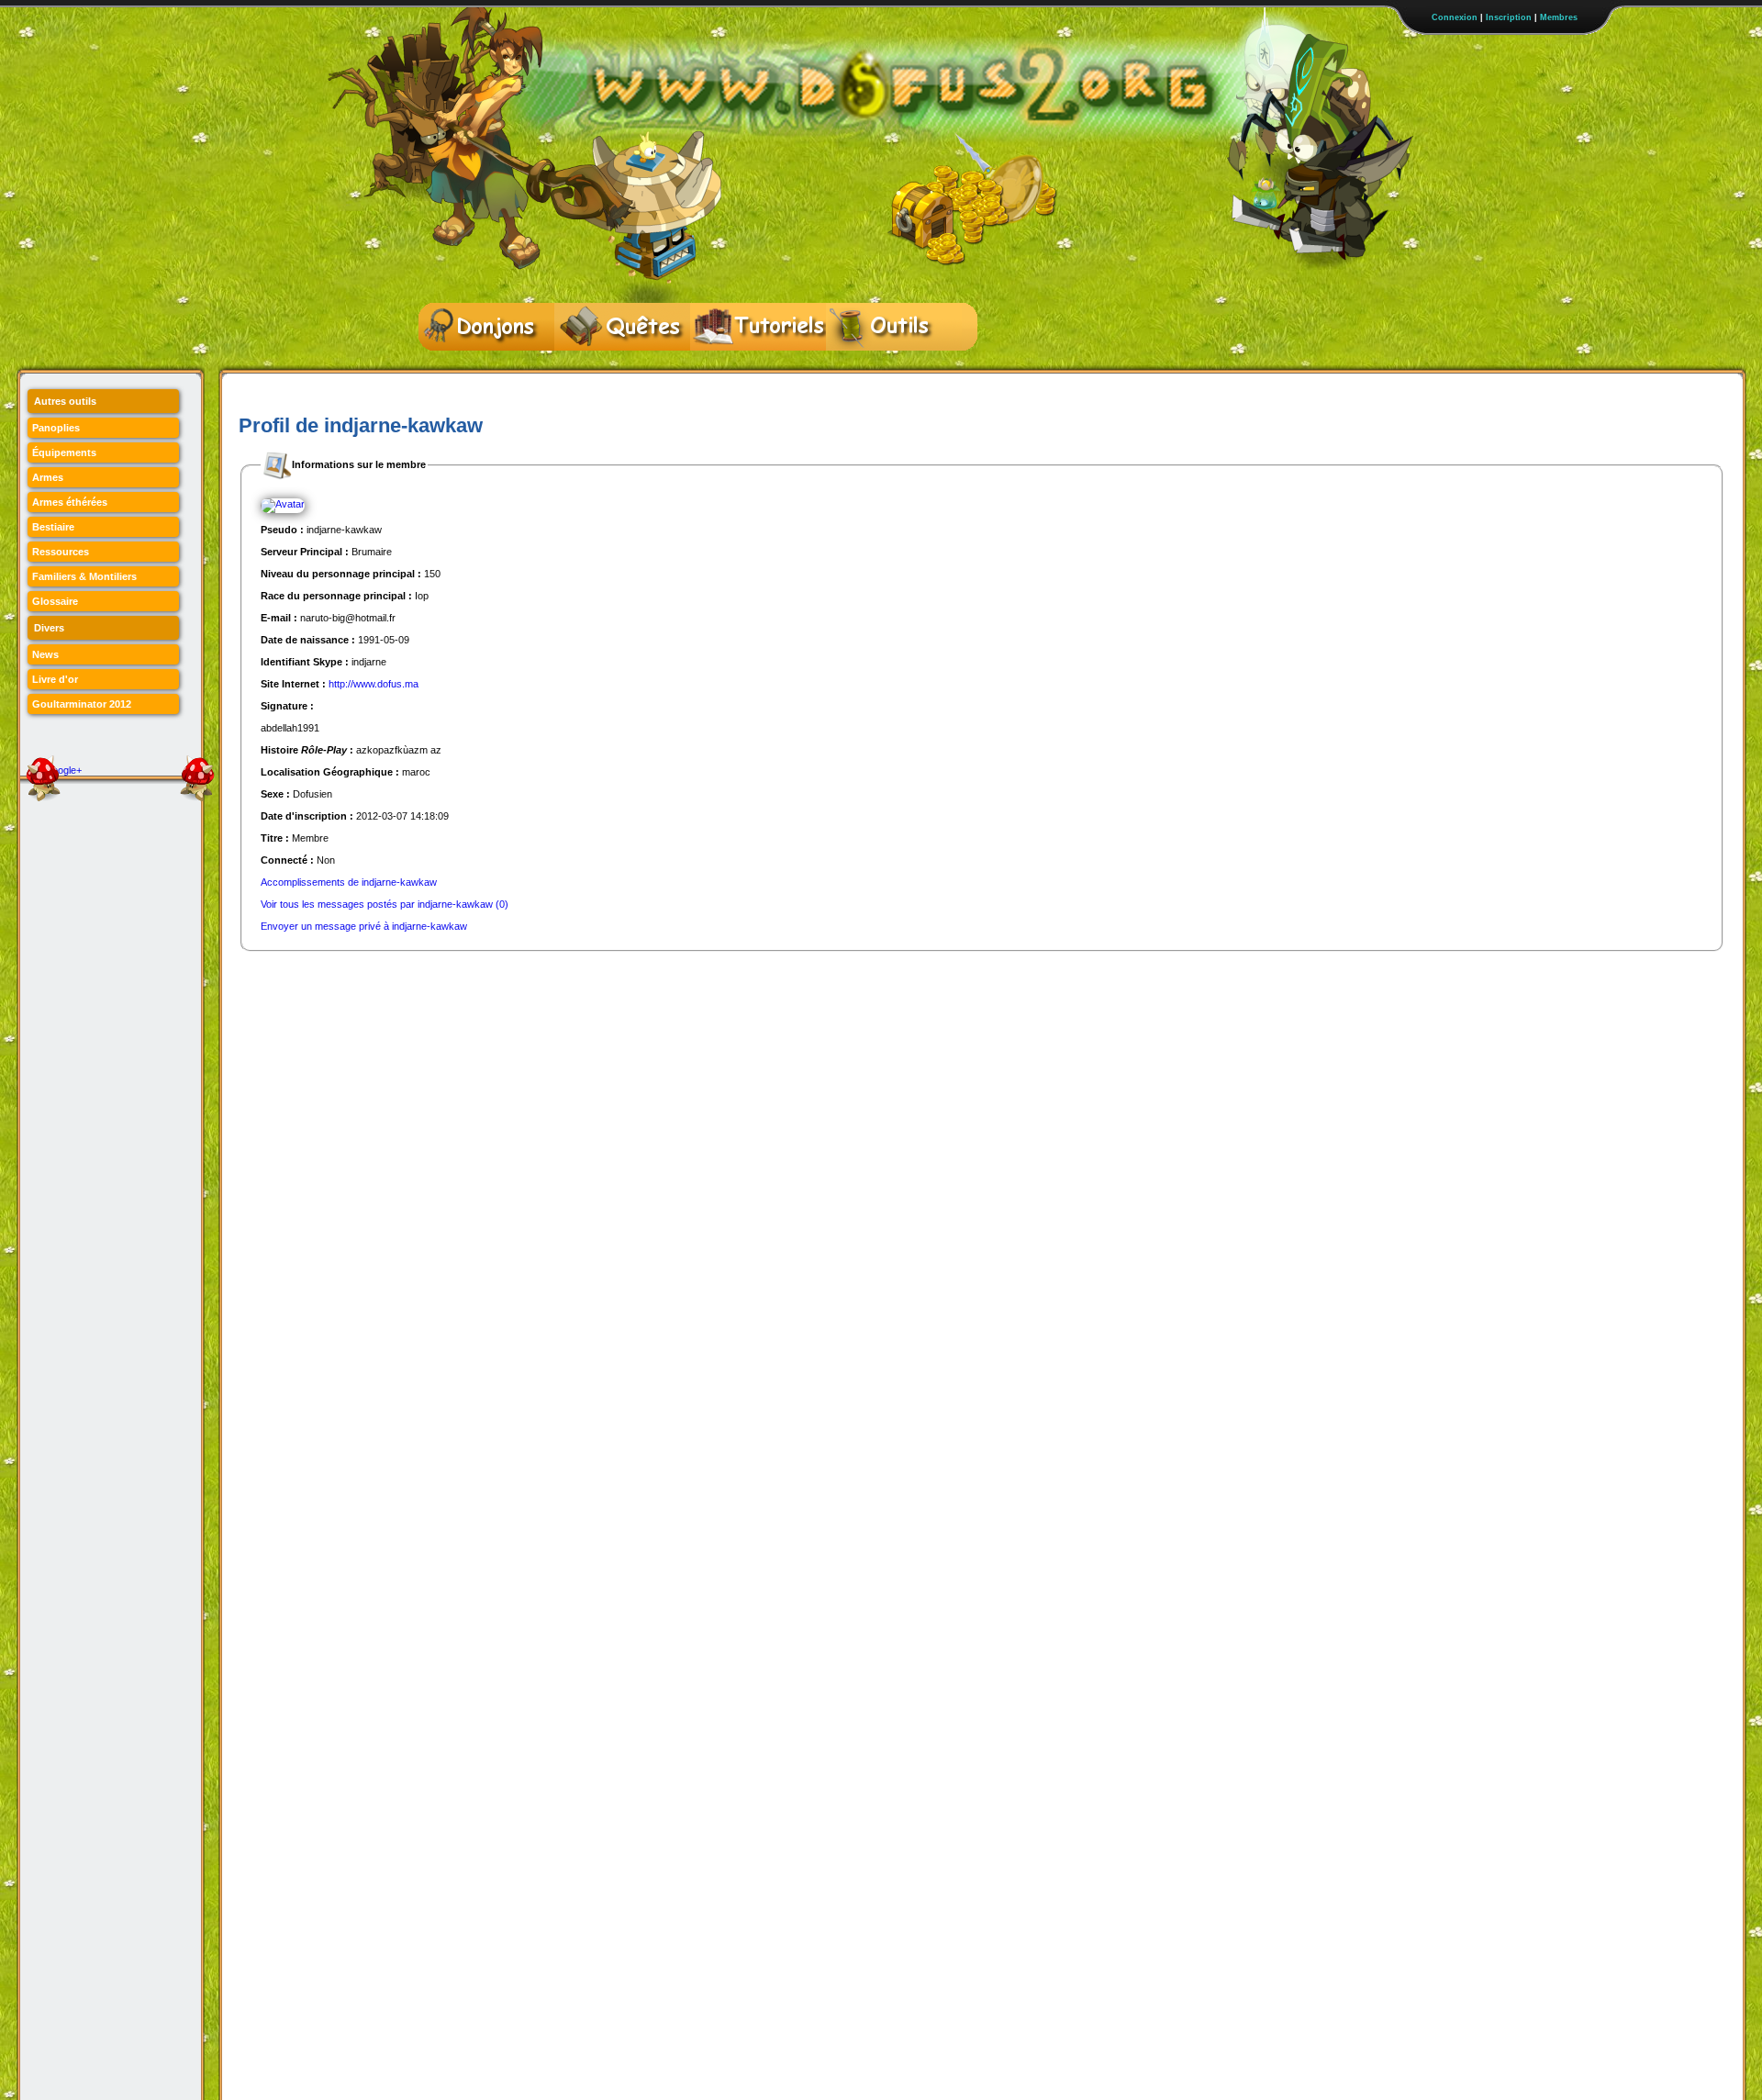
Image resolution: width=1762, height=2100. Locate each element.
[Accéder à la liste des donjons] (486, 327)
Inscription (1509, 17)
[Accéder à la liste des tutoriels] (758, 327)
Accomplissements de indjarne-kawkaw (349, 882)
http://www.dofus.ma (374, 684)
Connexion (1455, 17)
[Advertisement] (573, 993)
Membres (1559, 17)
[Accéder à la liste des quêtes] (622, 327)
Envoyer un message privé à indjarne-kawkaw (364, 926)
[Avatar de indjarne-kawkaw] (283, 505)
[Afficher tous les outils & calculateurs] (894, 327)
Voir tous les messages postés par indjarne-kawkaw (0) (385, 904)
